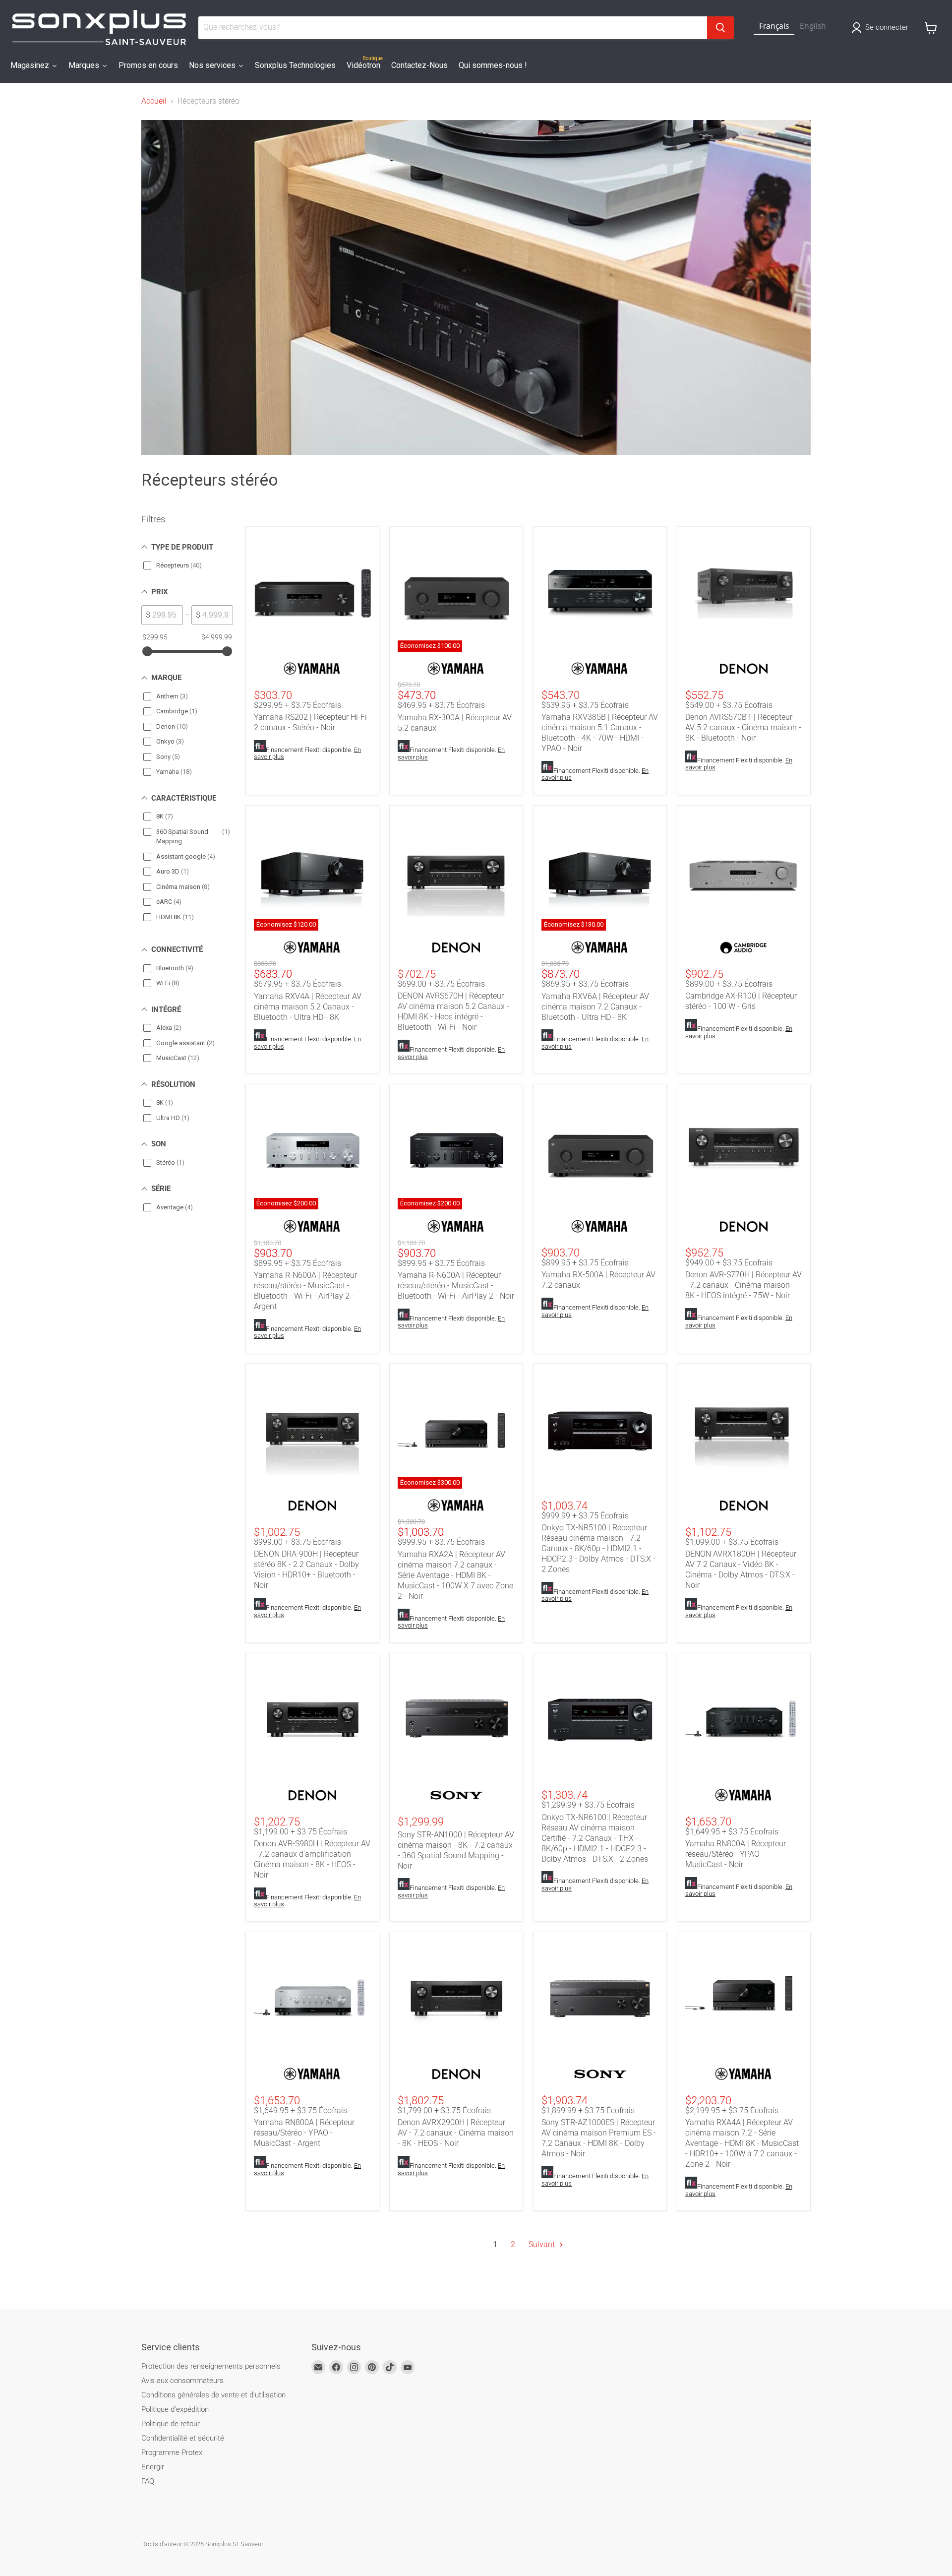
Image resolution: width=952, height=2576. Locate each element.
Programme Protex (172, 2452)
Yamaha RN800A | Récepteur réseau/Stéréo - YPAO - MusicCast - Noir (736, 1854)
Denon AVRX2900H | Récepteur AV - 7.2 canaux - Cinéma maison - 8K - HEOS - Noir (456, 2133)
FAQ (148, 2481)
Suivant (543, 2244)
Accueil (154, 101)
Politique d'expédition (175, 2409)
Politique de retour (171, 2424)
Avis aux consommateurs (182, 2381)
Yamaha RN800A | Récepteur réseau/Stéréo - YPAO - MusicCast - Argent (304, 2133)
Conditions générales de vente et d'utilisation (213, 2395)
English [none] (813, 26)
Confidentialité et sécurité (183, 2438)
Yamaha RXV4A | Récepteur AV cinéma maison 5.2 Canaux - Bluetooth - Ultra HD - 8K (308, 1007)
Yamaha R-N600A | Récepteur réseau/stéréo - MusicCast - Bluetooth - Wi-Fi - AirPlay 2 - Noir (456, 1286)
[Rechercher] (720, 28)
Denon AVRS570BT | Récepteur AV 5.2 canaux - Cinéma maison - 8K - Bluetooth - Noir (743, 727)
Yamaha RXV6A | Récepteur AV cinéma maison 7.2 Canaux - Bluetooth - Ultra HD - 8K (595, 1007)
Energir (153, 2467)
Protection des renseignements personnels (211, 2366)
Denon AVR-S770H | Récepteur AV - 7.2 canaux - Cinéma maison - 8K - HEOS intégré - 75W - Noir (744, 1285)
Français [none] (774, 26)
